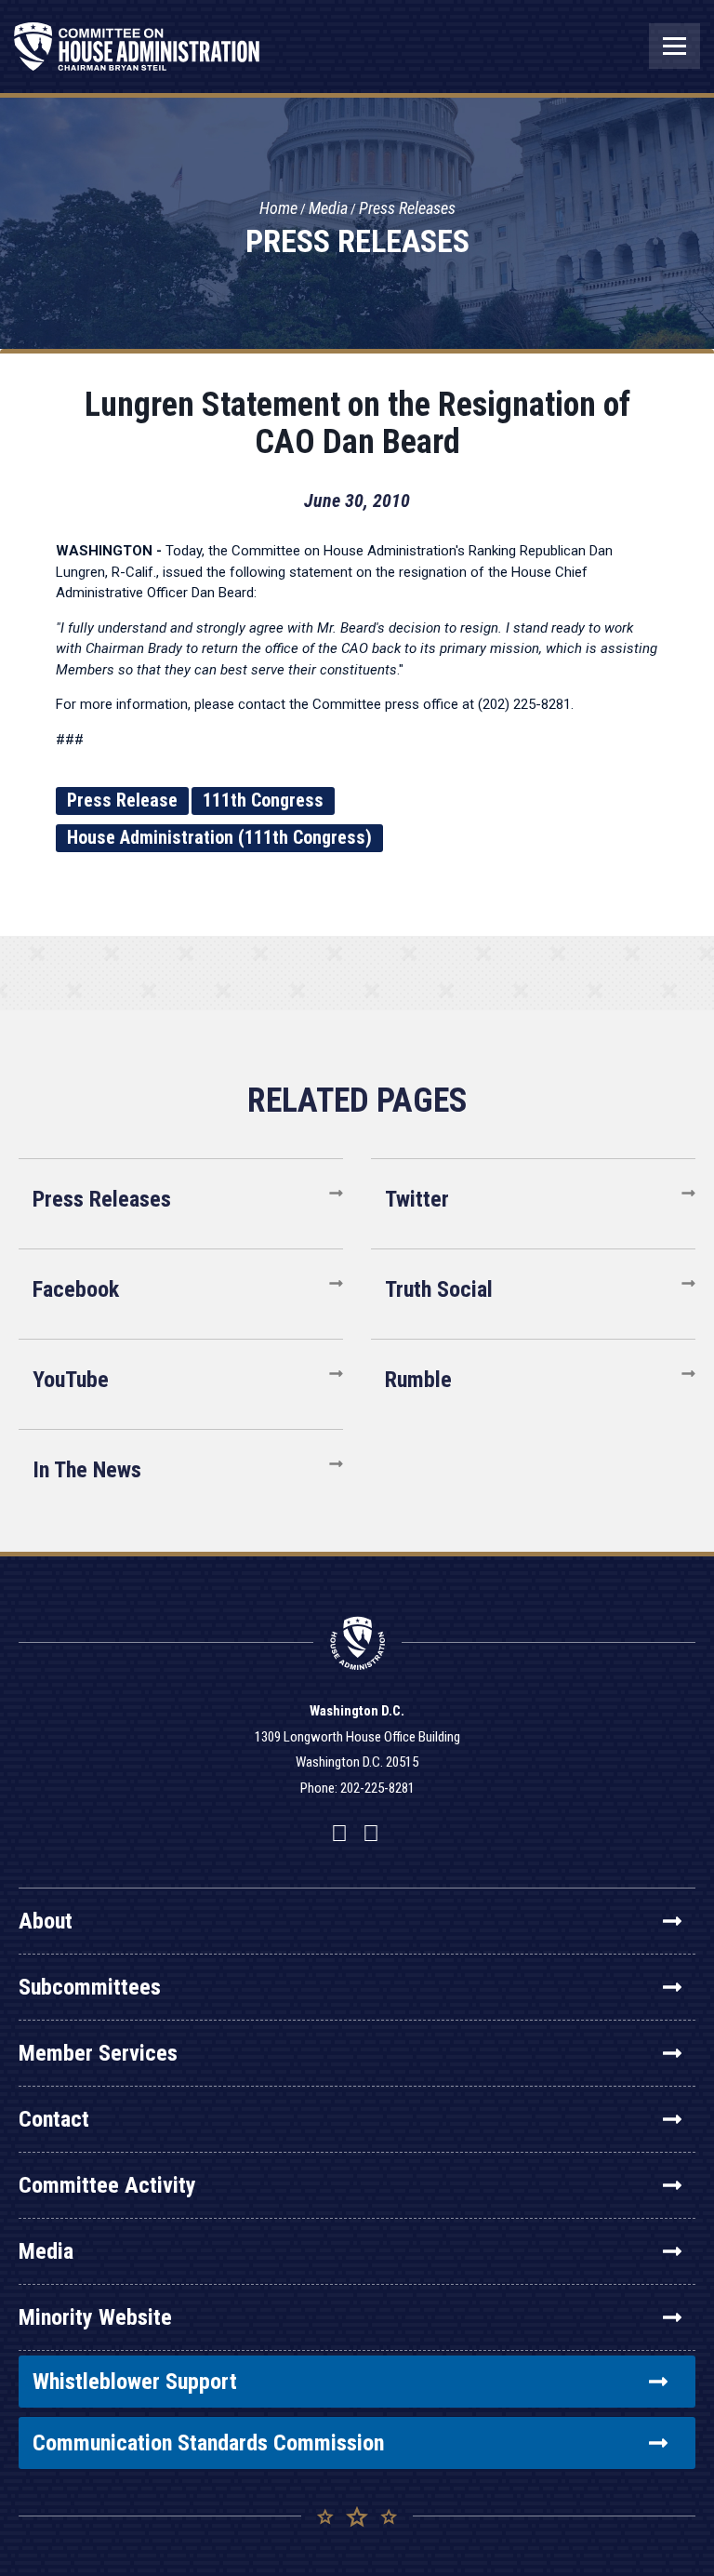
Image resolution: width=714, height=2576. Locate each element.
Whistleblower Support (135, 2382)
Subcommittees (90, 1987)
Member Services (98, 2053)
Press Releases (407, 208)
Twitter (417, 1199)
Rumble (418, 1380)
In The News (87, 1470)
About (46, 1921)
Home (278, 208)
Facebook (76, 1289)
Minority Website (95, 2317)
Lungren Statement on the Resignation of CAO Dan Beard (357, 423)
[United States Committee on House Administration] (137, 56)
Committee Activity (107, 2185)
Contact (54, 2119)
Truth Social (439, 1289)
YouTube (71, 1380)
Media (328, 208)
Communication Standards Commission (208, 2443)
